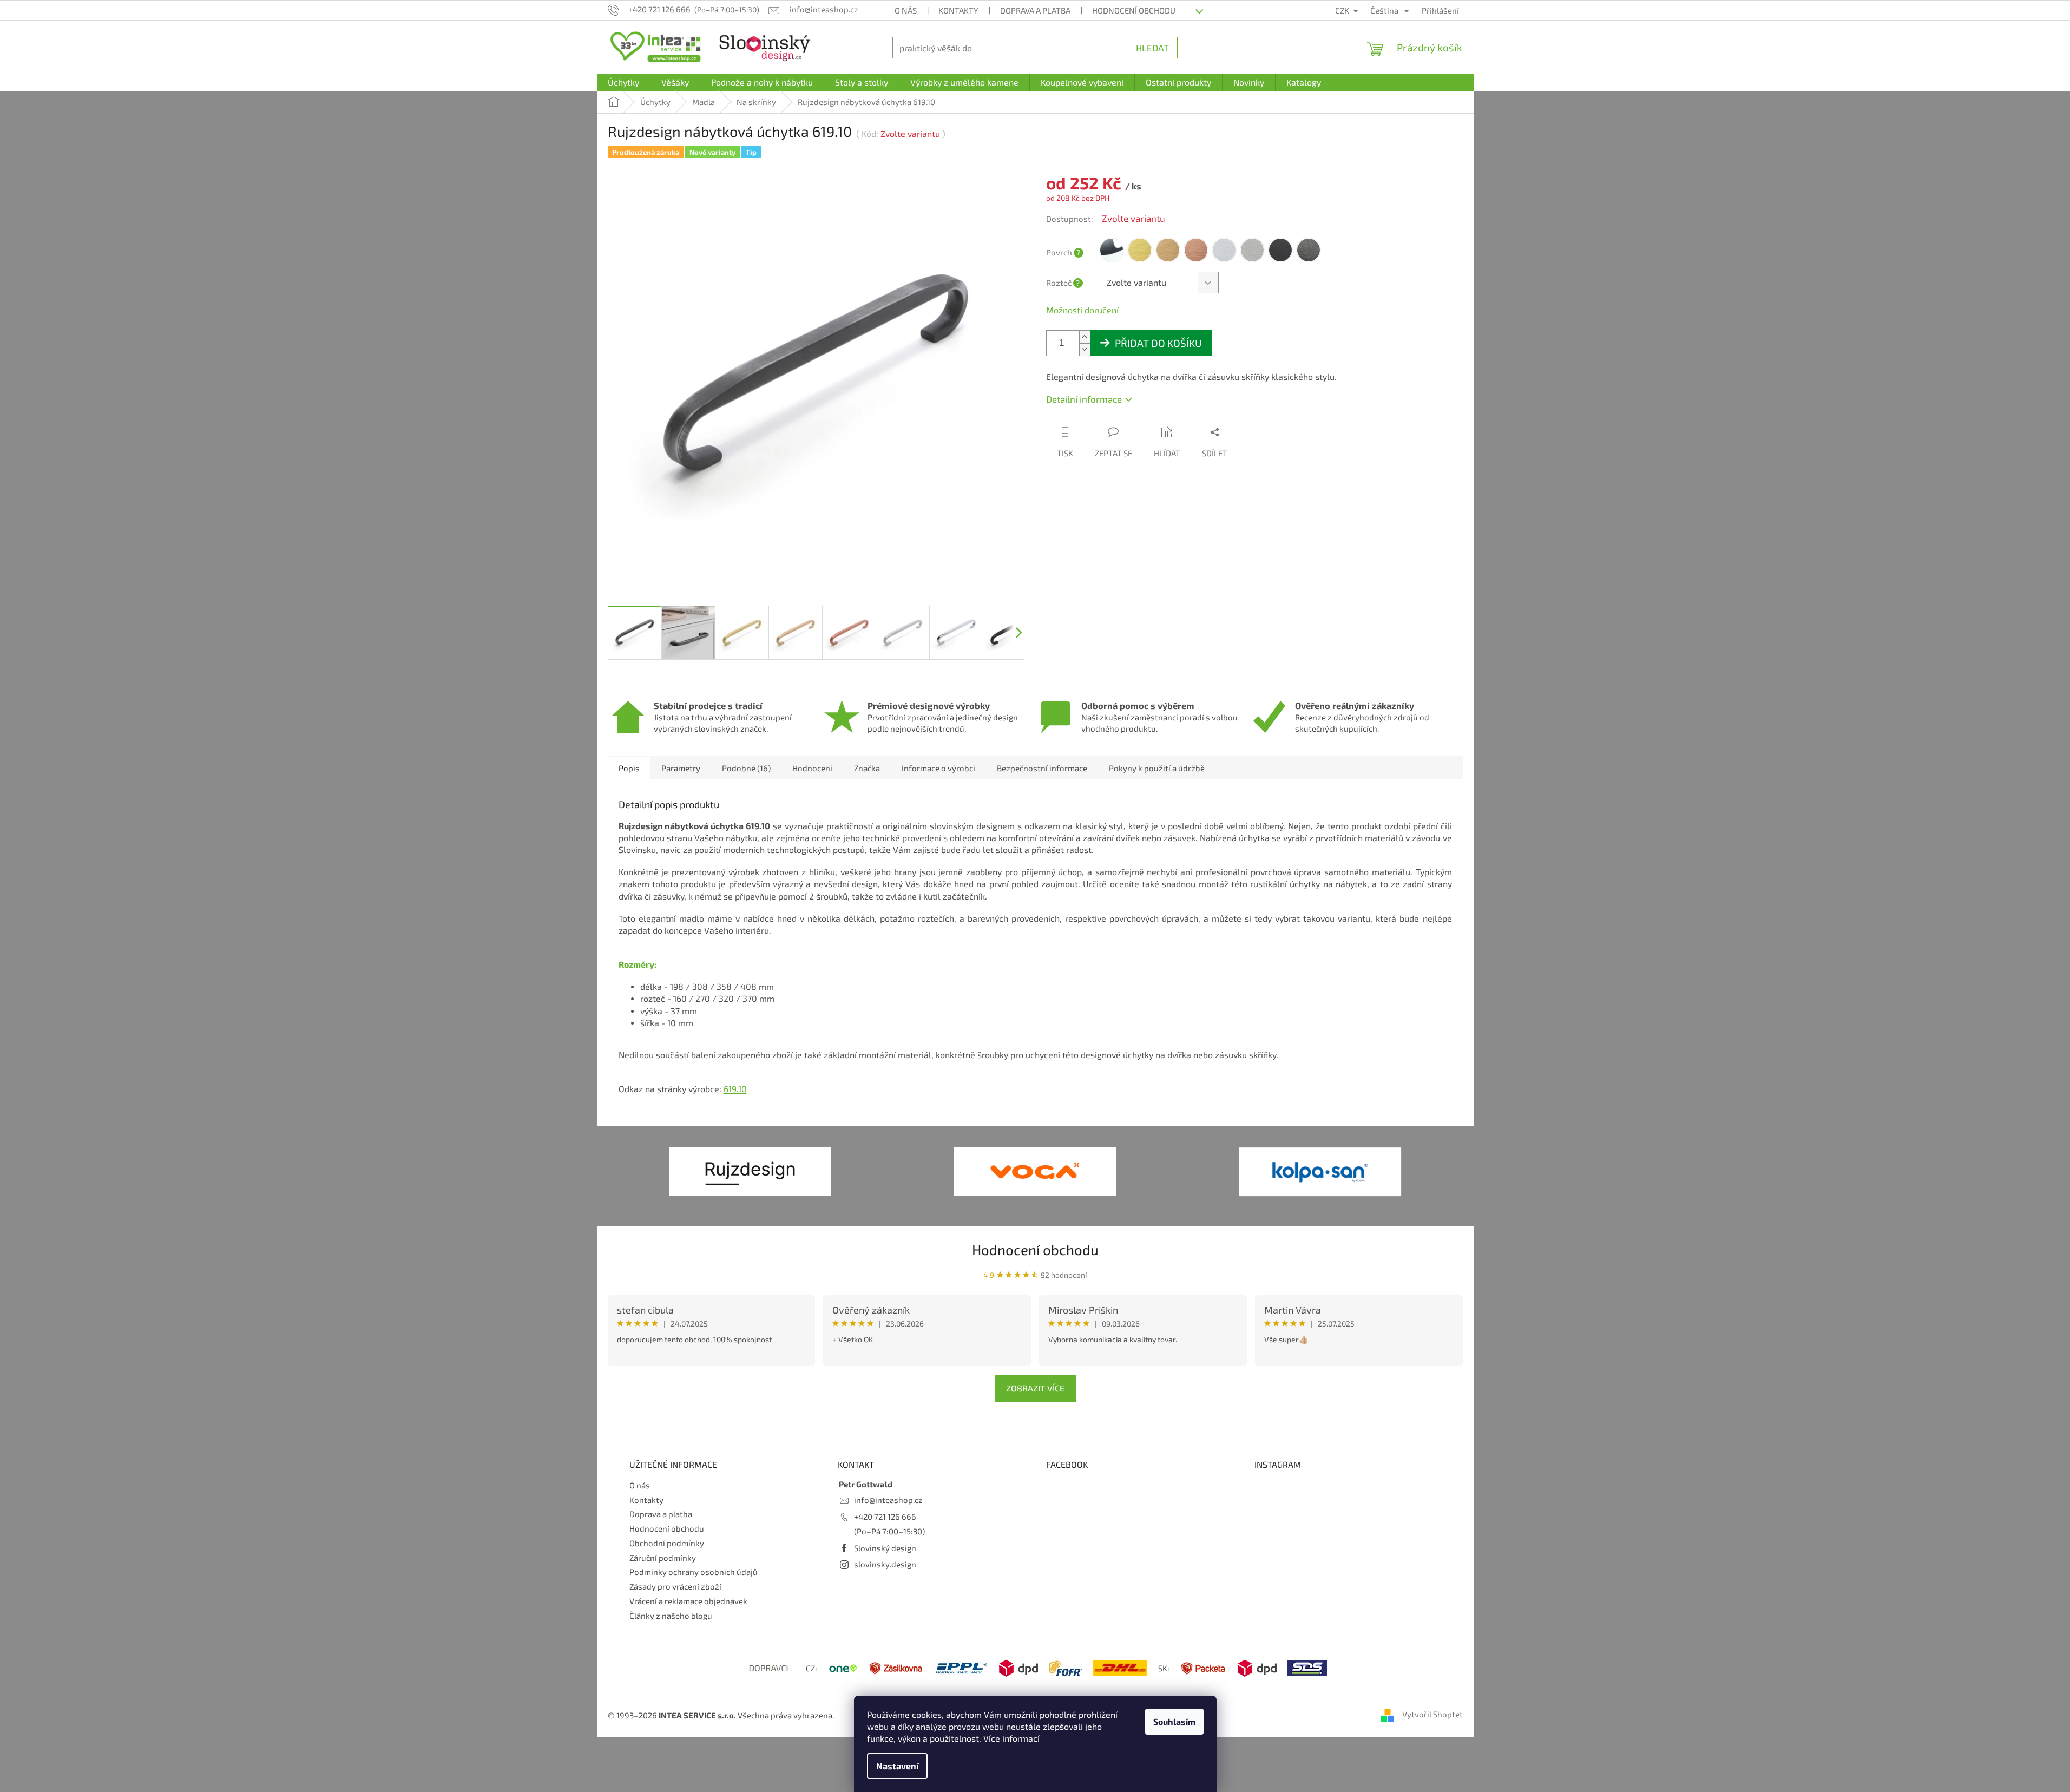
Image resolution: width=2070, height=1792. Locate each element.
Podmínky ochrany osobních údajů (694, 1572)
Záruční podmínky (663, 1558)
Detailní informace (1084, 399)
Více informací (1011, 1738)
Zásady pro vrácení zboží (675, 1586)
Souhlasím (1174, 1721)
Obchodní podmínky (667, 1543)
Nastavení (897, 1766)
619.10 (735, 1089)
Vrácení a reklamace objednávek (688, 1601)
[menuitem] (623, 82)
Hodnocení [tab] (812, 768)
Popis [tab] (629, 768)
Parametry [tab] (681, 768)
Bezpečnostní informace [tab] (1042, 768)
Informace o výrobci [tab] (938, 768)
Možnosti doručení (1082, 310)
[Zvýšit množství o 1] (1085, 337)
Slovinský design (885, 1548)
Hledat (1152, 48)
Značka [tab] (867, 768)
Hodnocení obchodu (1134, 10)
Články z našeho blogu (671, 1616)
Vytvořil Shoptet (1432, 1714)
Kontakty (958, 10)
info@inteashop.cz (888, 1500)
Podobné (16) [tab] (746, 768)
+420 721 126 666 (885, 1517)
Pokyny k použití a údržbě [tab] (1157, 768)
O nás (906, 10)
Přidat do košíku (1158, 343)
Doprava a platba (1035, 10)
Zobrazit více (1035, 1388)
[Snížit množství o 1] (1085, 349)
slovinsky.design (885, 1564)
